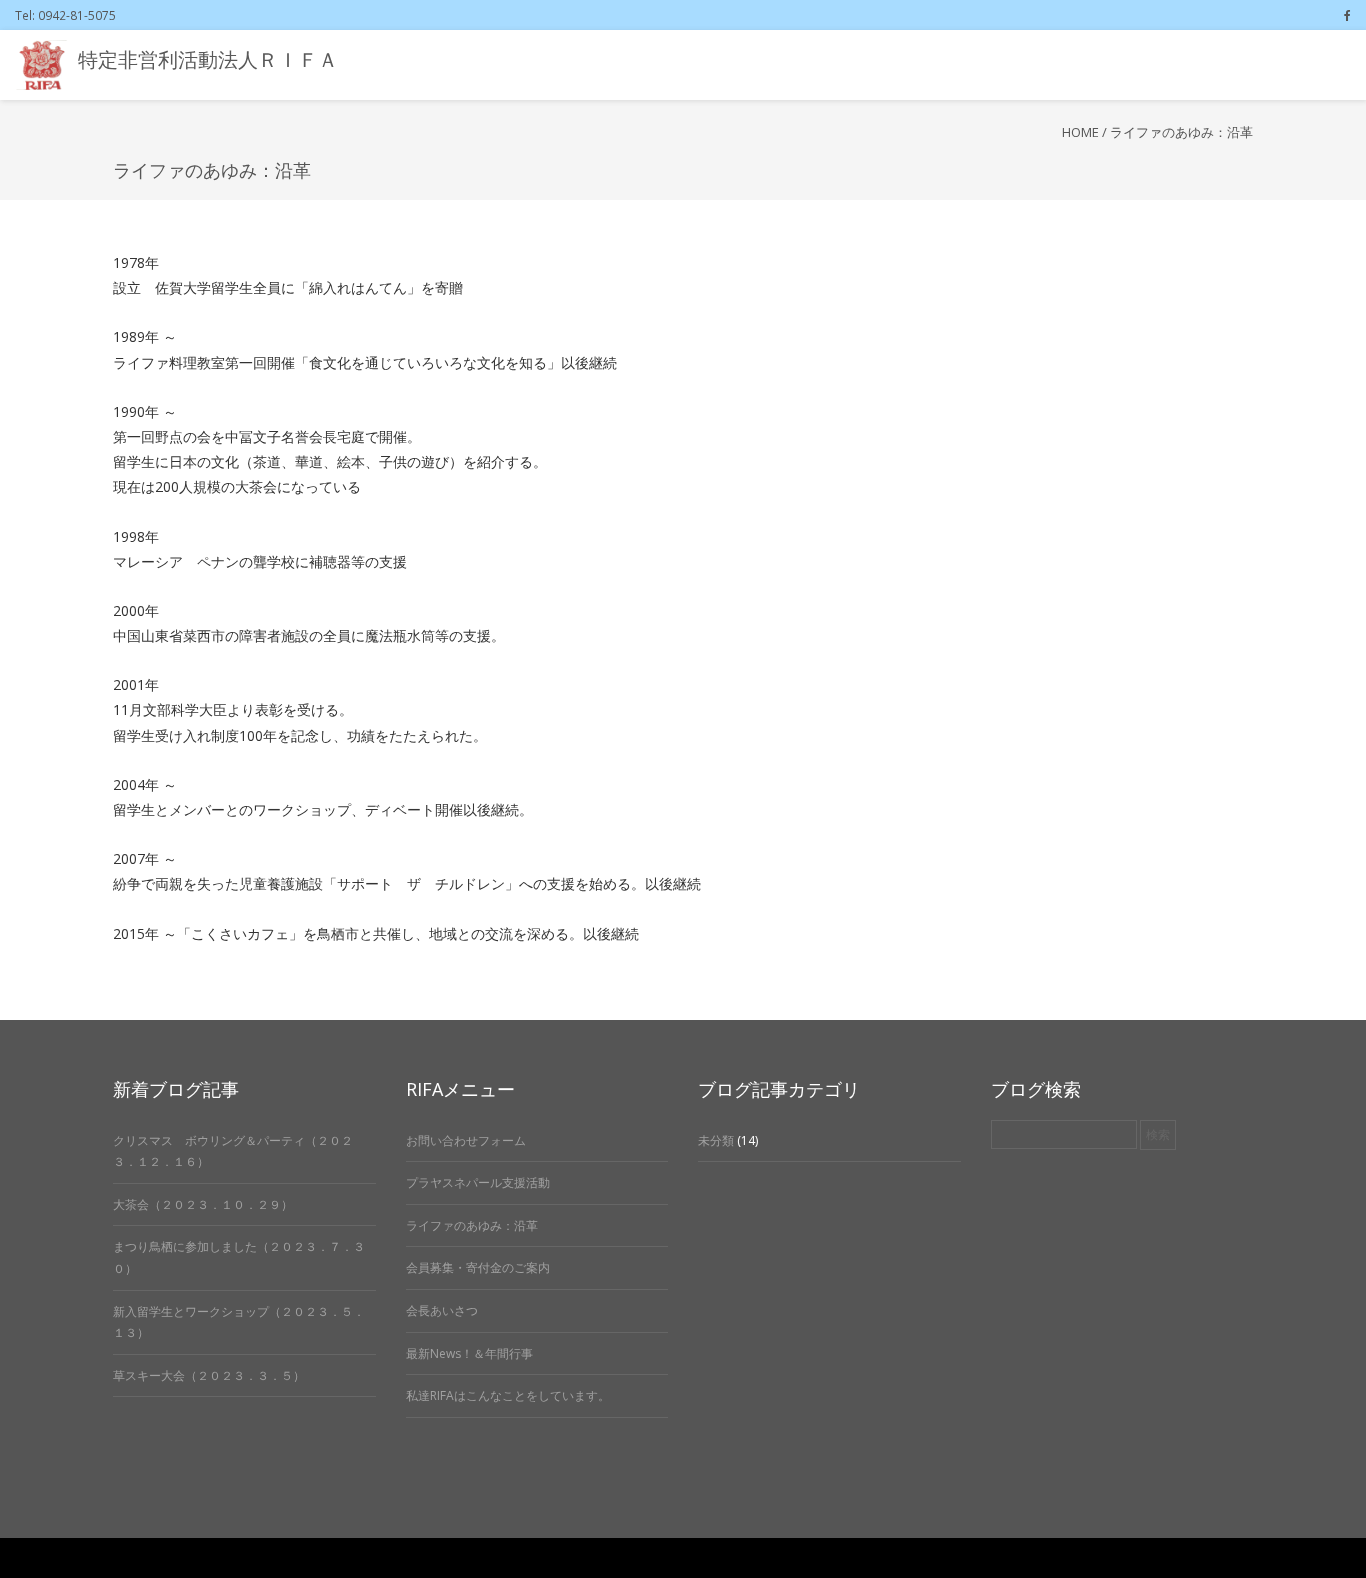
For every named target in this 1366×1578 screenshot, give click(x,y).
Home (1080, 132)
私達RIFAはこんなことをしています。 (508, 1395)
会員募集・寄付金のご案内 (478, 1267)
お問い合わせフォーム (466, 1140)
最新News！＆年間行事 (469, 1353)
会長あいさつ (442, 1310)
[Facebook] (1347, 15)
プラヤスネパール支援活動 (478, 1182)
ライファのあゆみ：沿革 (472, 1225)
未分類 (716, 1140)
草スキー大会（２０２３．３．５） (209, 1375)
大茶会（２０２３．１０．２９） (203, 1204)
